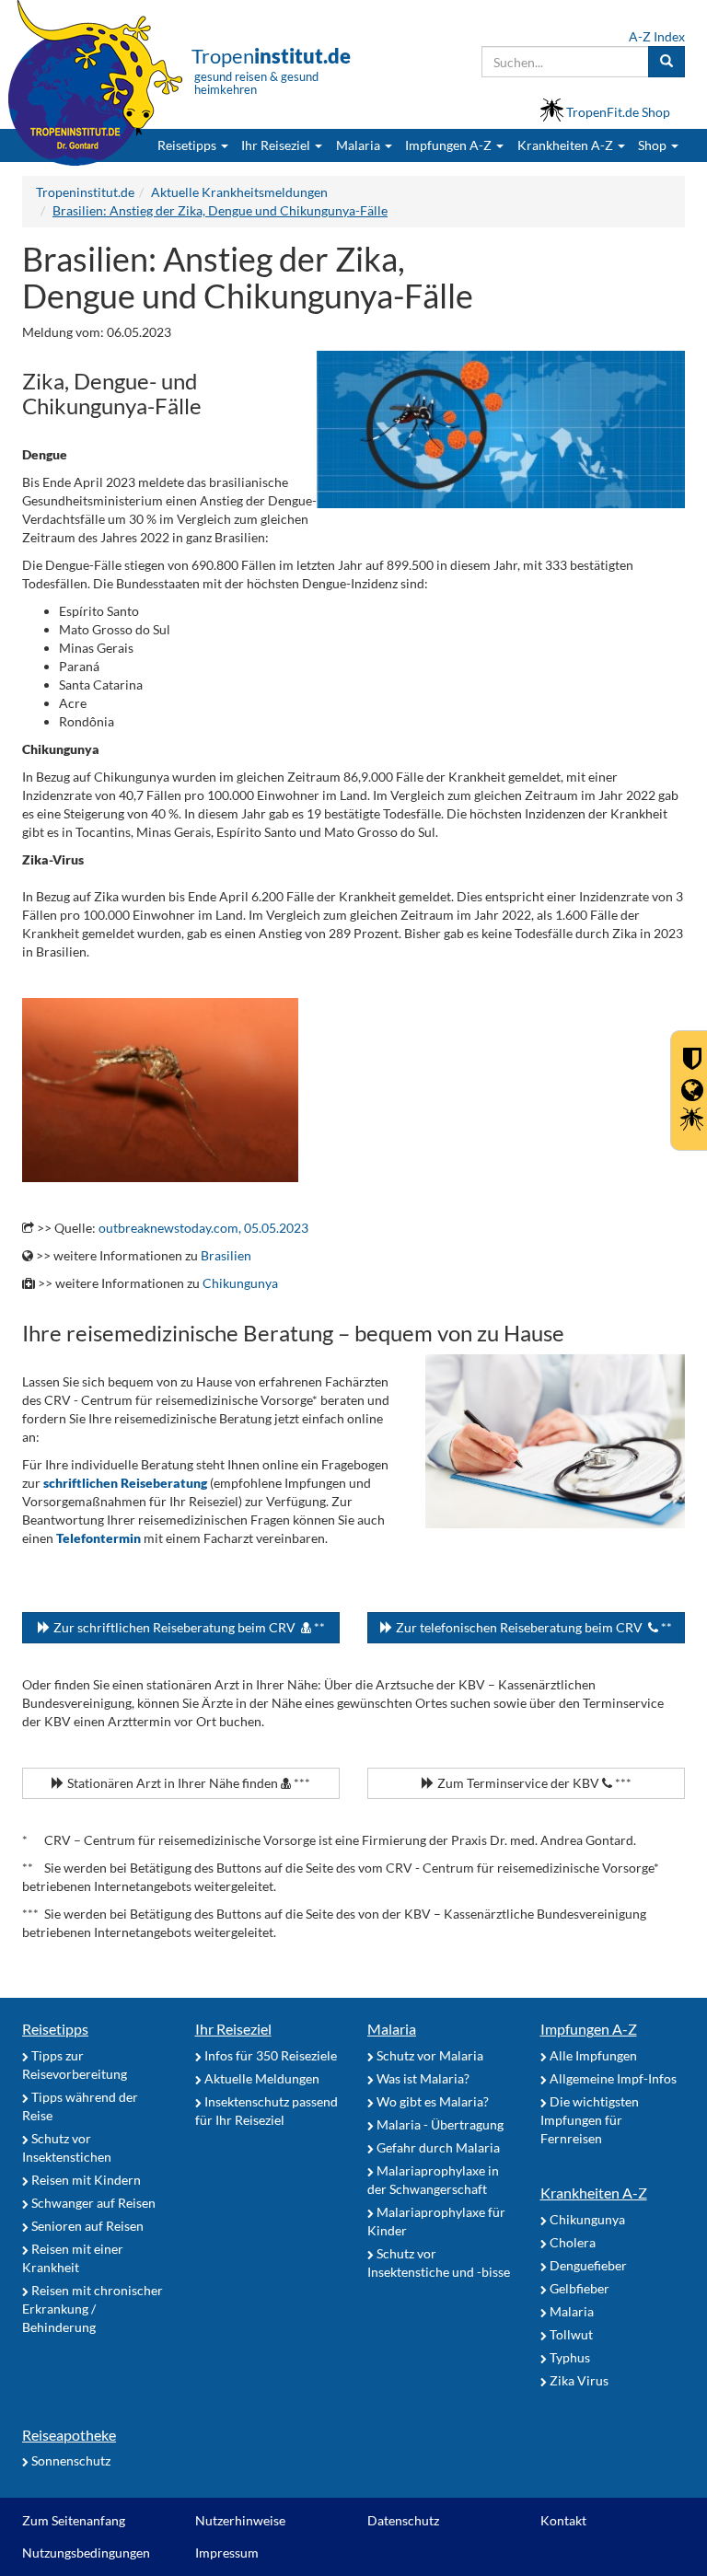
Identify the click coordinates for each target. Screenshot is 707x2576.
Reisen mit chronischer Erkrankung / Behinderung (93, 2309)
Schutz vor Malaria (429, 2055)
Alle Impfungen (592, 2055)
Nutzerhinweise (240, 2520)
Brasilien (226, 1255)
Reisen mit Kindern (85, 2180)
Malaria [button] (359, 145)
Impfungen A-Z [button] (450, 145)
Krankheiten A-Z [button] (567, 145)
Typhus (568, 2357)
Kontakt (563, 2520)
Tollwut (570, 2334)
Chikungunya (240, 1283)
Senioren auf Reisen (86, 2226)
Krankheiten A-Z (594, 2193)
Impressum (227, 2553)
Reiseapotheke (69, 2435)
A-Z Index (657, 36)
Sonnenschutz (70, 2460)
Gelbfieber (578, 2288)
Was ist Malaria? (422, 2078)
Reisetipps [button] (188, 145)
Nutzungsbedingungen (86, 2553)
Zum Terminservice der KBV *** (533, 1783)
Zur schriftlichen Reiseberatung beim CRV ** (188, 1627)
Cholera (571, 2242)
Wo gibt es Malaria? (431, 2101)
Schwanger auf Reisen (92, 2203)
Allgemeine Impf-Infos (612, 2078)
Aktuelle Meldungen (261, 2078)
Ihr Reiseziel (233, 2029)
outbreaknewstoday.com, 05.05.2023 (203, 1228)
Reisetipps (55, 2029)
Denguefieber (587, 2265)
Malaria (392, 2029)
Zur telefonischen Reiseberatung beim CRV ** (533, 1627)
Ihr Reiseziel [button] (277, 145)
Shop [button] (652, 145)
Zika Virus (578, 2380)
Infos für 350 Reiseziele (269, 2055)
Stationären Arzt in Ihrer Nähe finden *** (187, 1783)
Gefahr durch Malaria (437, 2147)
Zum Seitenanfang (74, 2520)
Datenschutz (403, 2520)
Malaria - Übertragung (439, 2124)
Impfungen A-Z (589, 2029)
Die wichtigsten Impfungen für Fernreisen (590, 2120)
